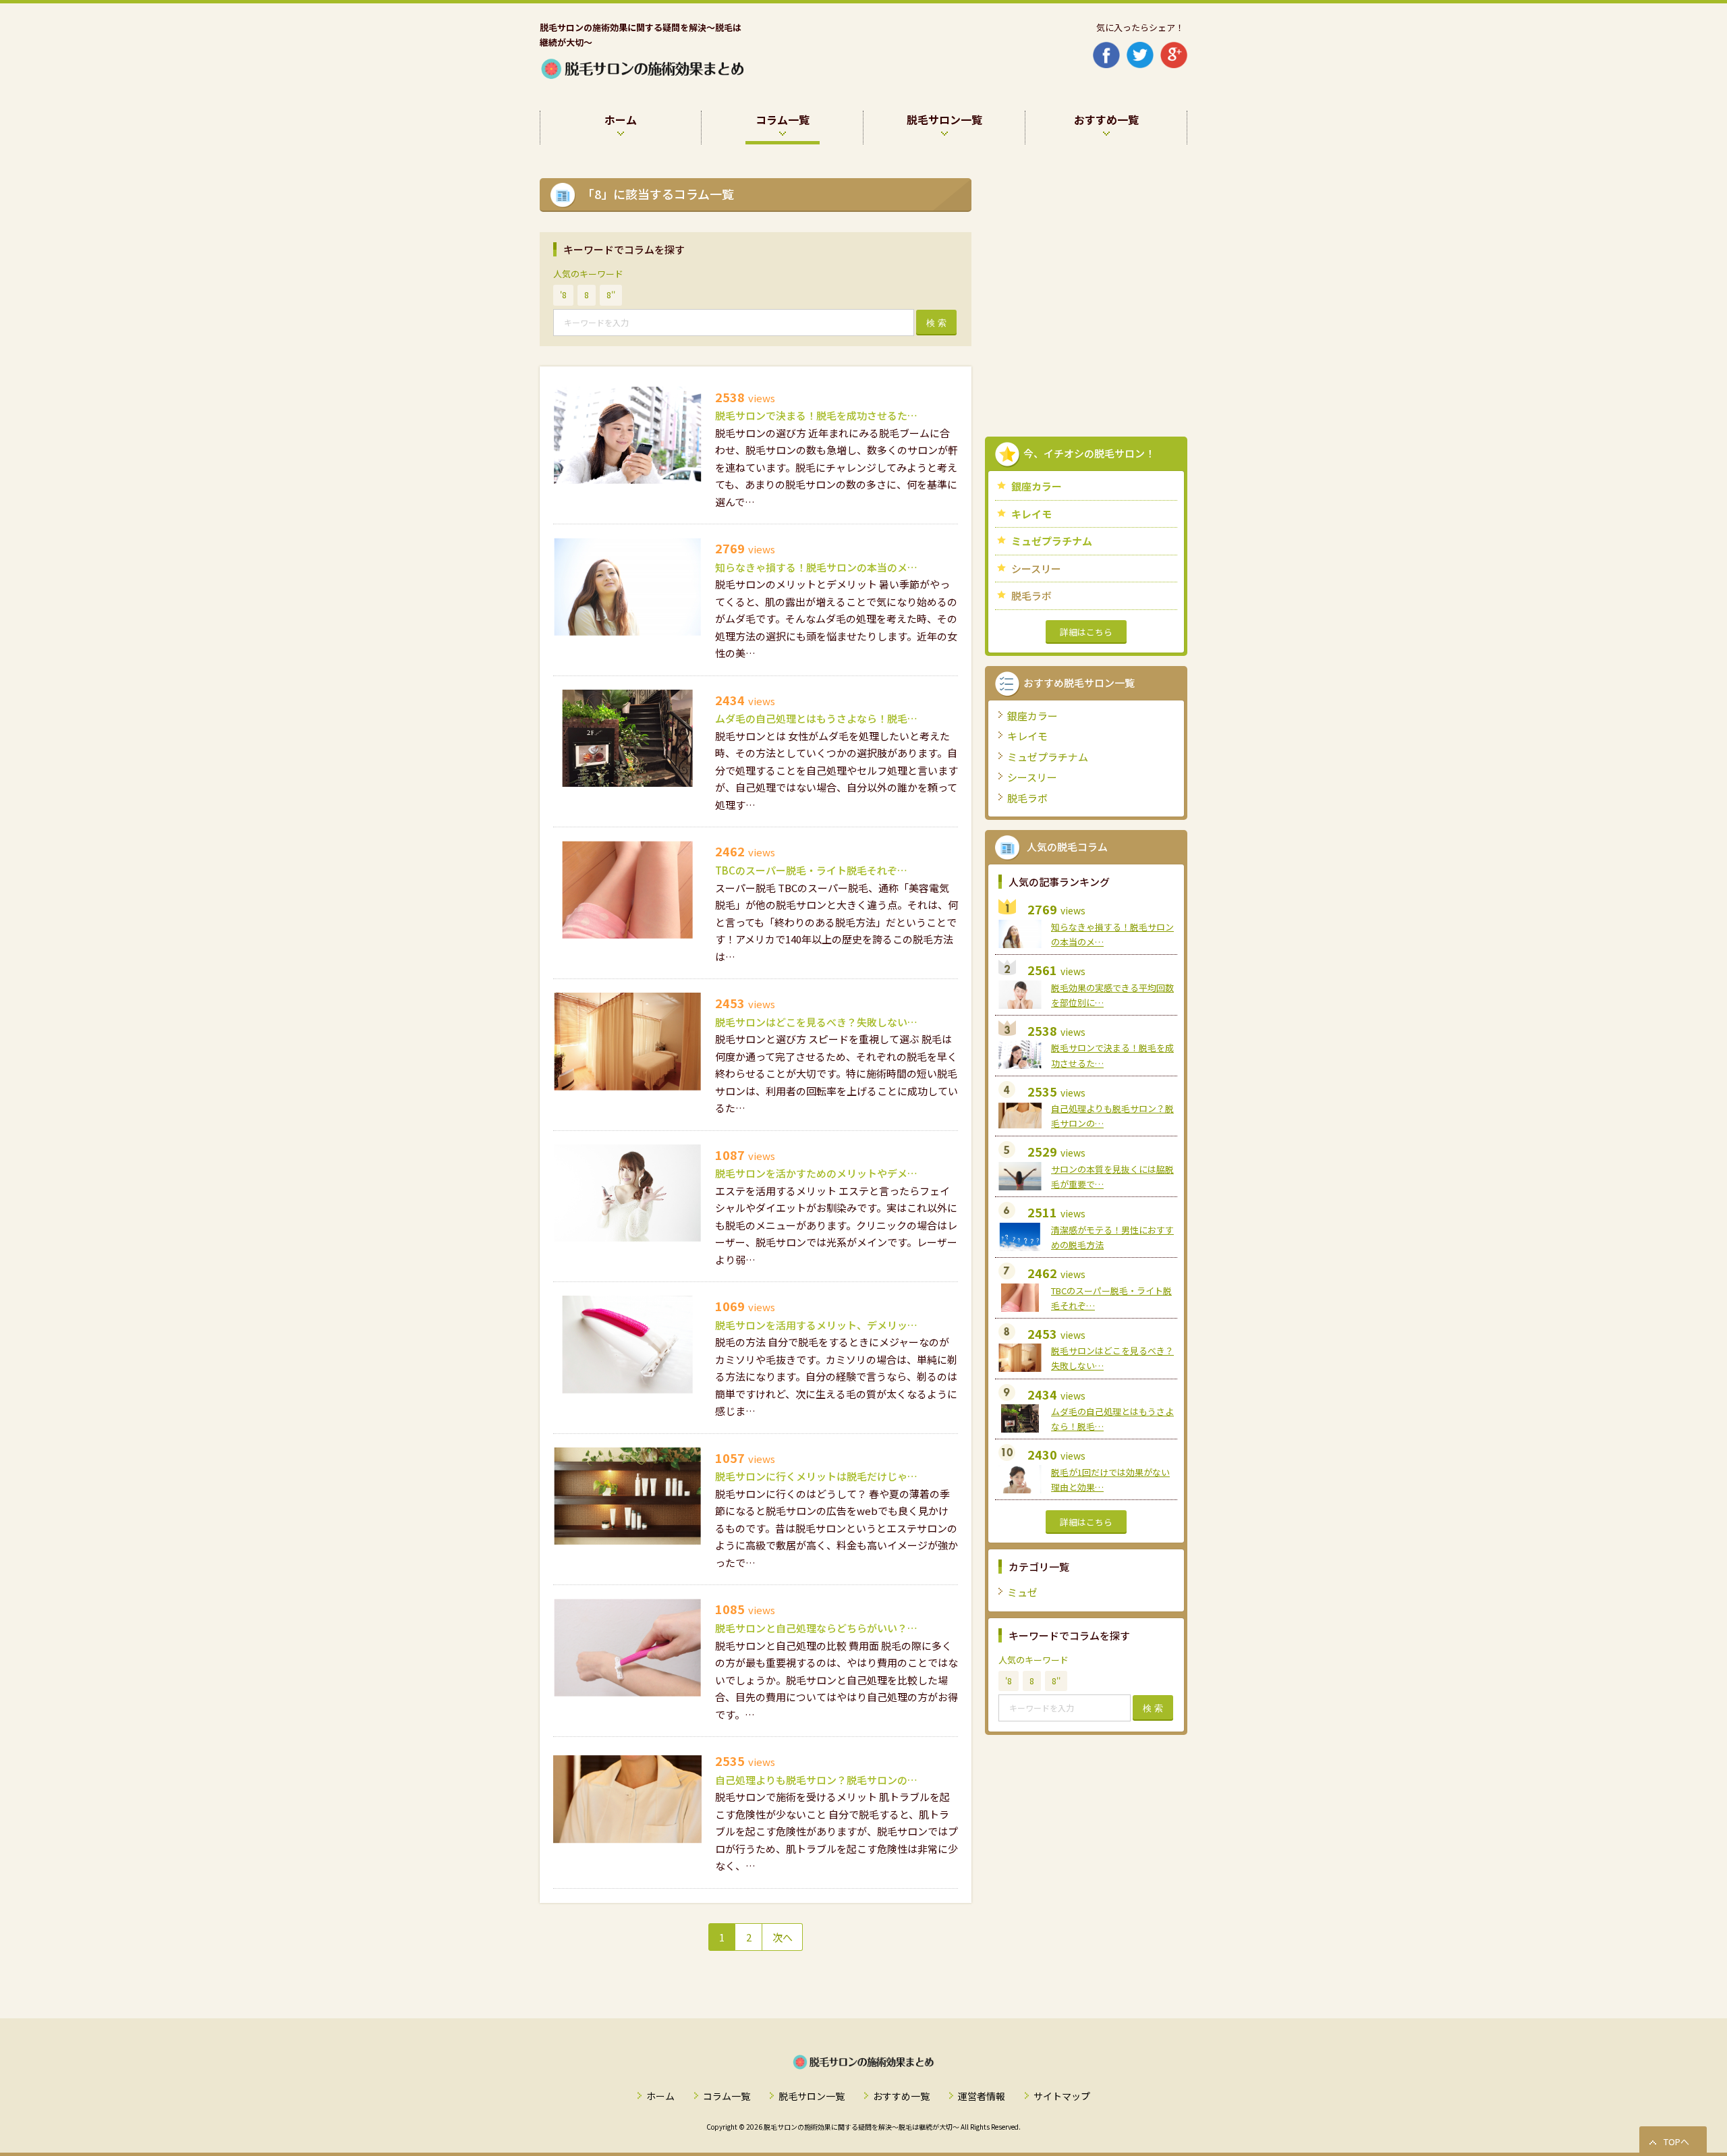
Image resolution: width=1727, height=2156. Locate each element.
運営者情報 (982, 2096)
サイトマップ (1062, 2096)
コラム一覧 (727, 2096)
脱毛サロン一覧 (812, 2096)
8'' (611, 295)
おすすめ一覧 (901, 2096)
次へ (783, 1937)
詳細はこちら (1086, 632)
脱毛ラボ (1031, 596)
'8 (563, 295)
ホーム (660, 2096)
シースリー (1036, 569)
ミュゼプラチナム (1052, 541)
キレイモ (1031, 514)
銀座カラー (1037, 486)
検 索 (936, 323)
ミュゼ (1022, 1592)
